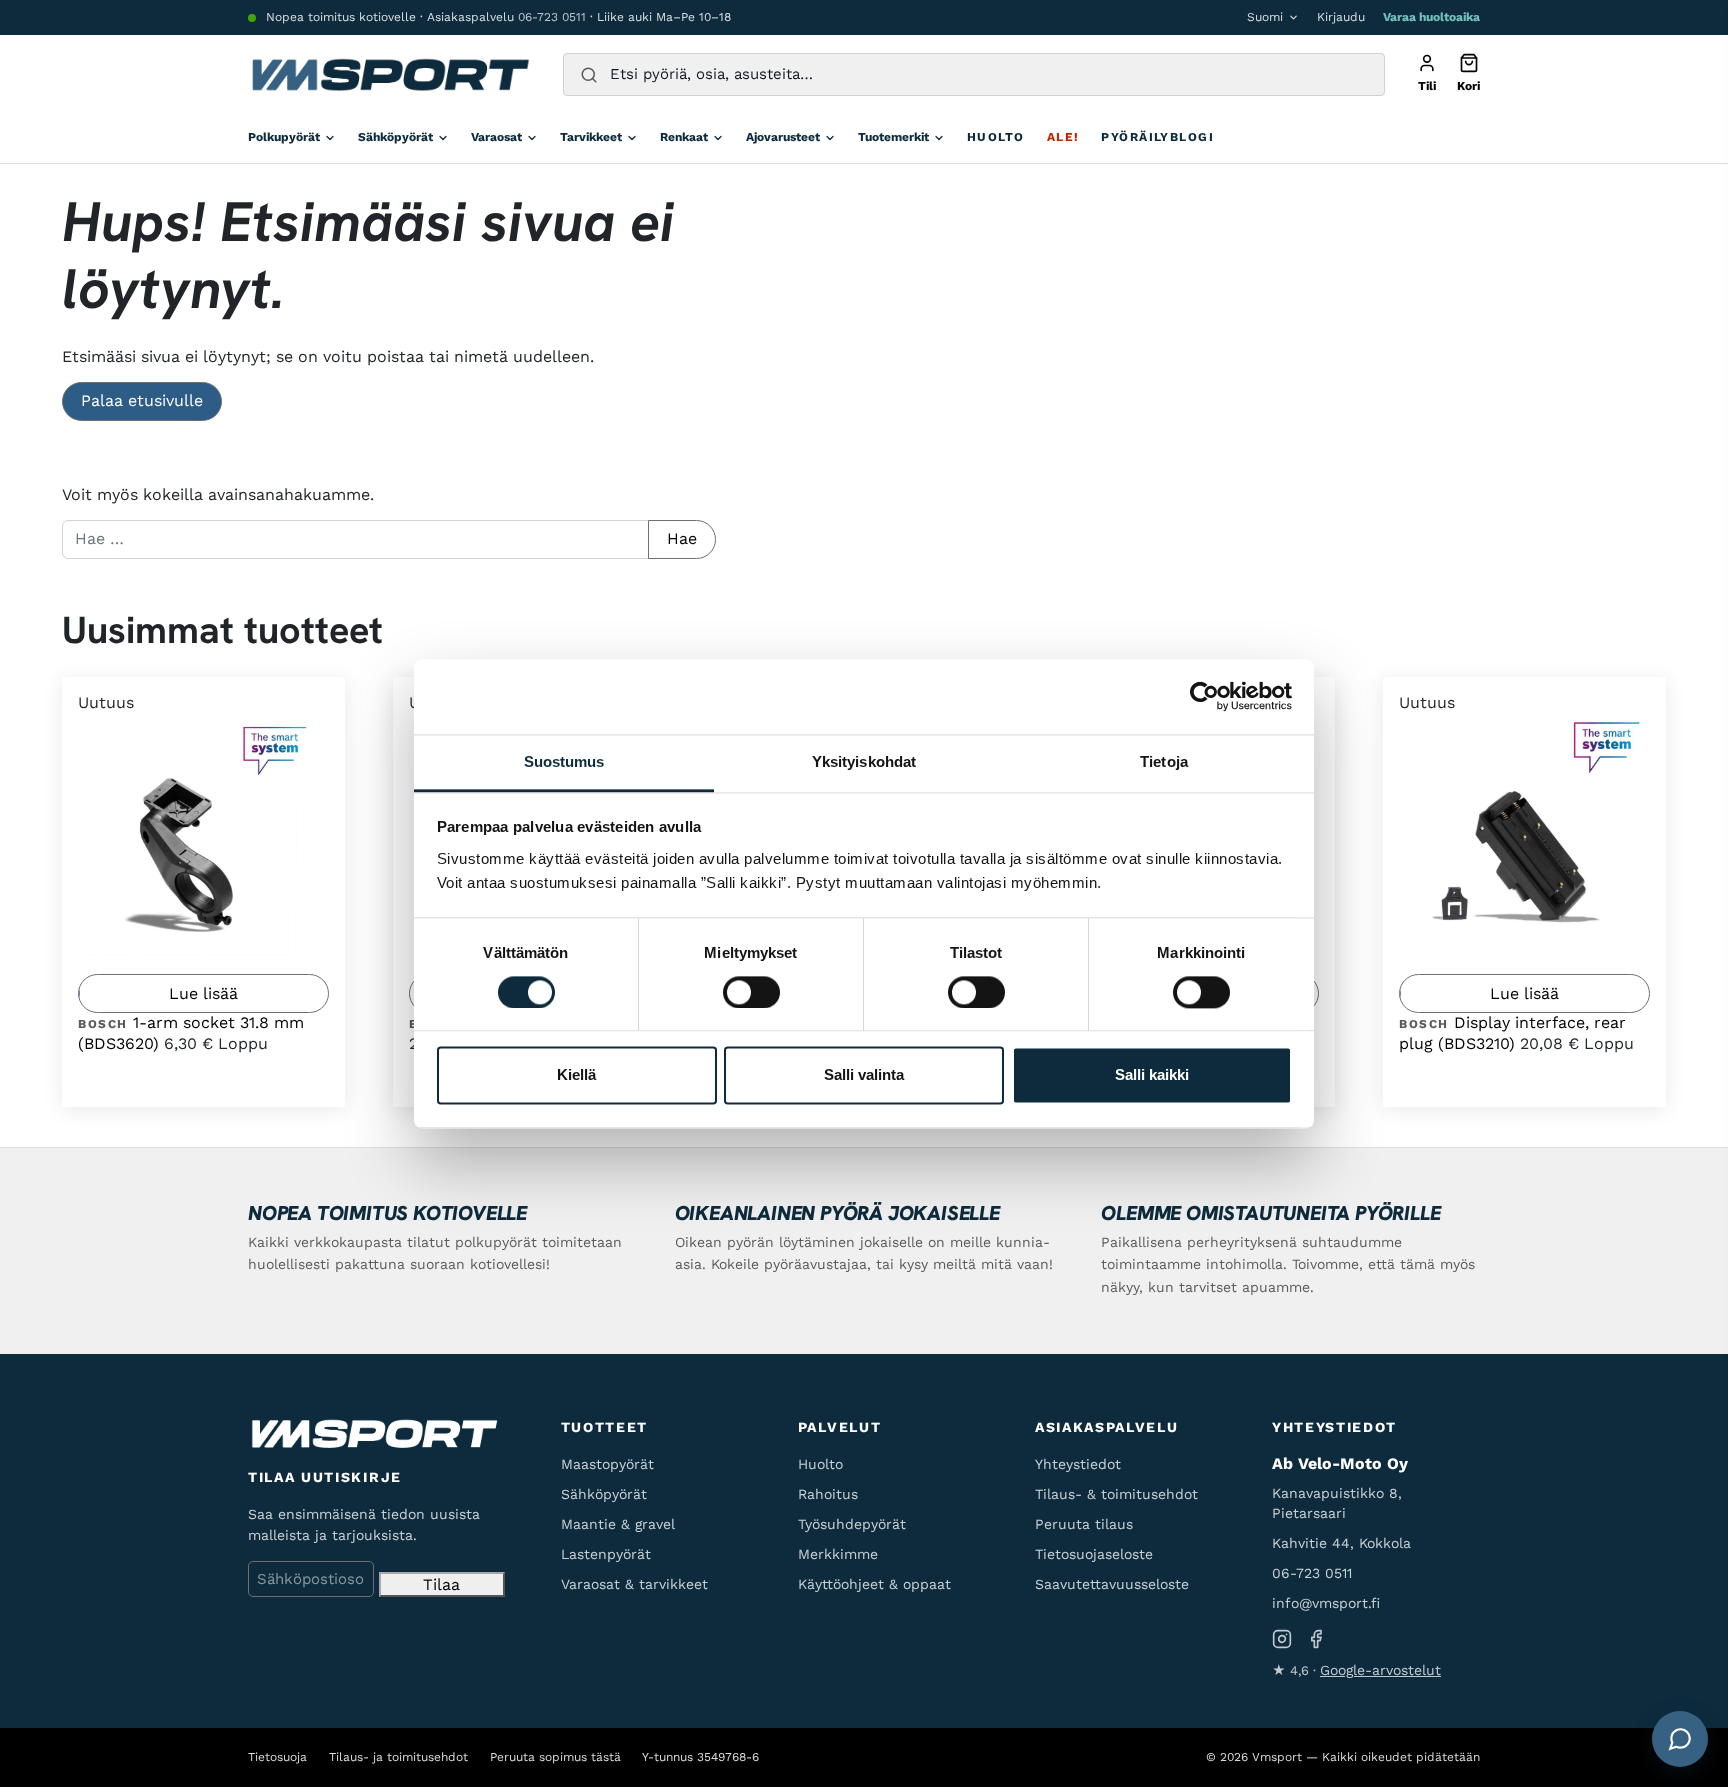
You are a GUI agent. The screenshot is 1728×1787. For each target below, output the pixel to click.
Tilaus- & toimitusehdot (1116, 1494)
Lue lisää (203, 993)
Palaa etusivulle (142, 400)
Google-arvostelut (1380, 1670)
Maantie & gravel (618, 1524)
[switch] (751, 992)
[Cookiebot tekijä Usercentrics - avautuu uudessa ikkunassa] (1204, 696)
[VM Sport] (389, 75)
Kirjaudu (1341, 17)
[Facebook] (1316, 1639)
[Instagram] (1282, 1639)
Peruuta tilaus (1084, 1524)
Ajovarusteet (783, 137)
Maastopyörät (607, 1464)
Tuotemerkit (893, 137)
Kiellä (576, 1075)
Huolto (996, 137)
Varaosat (496, 137)
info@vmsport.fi (1326, 1603)
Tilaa (441, 1584)
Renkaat (684, 137)
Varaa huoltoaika (1431, 17)
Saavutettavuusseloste (1112, 1584)
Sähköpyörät (395, 137)
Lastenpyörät (606, 1554)
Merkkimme (838, 1554)
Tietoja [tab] (1164, 761)
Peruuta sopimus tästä (555, 1757)
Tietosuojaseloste (1094, 1554)
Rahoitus (828, 1494)
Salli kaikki (1152, 1075)
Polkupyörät (284, 137)
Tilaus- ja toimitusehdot (398, 1757)
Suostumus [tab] (564, 761)
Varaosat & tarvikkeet (634, 1584)
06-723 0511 (552, 17)
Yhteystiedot (1078, 1464)
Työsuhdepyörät (852, 1524)
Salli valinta (864, 1075)
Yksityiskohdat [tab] (864, 761)
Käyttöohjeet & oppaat (874, 1584)
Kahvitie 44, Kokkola (1341, 1543)
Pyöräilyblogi (1157, 137)
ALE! (1063, 137)
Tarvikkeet (591, 137)
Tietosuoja (277, 1757)
